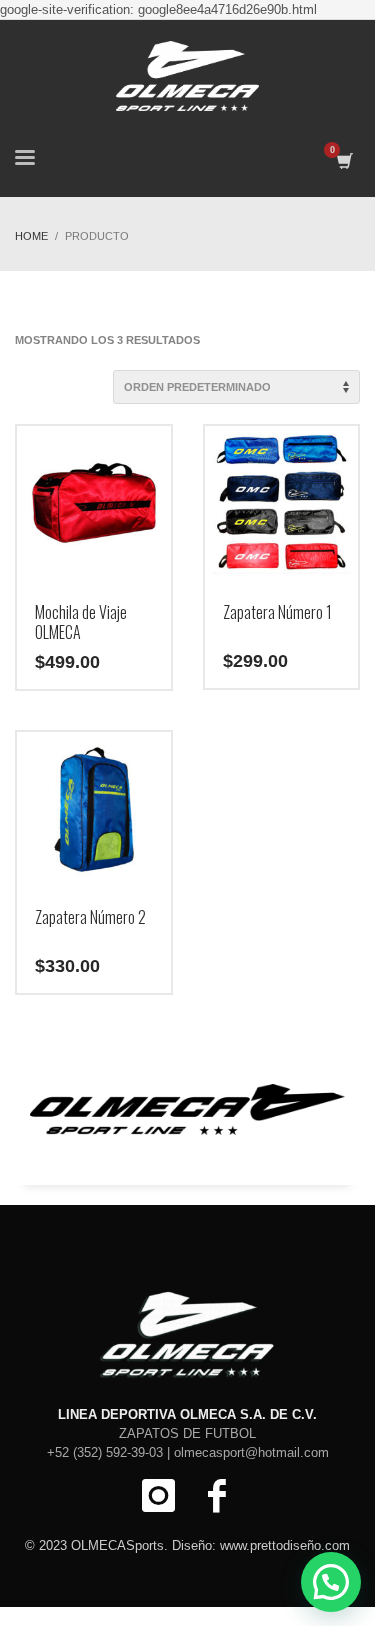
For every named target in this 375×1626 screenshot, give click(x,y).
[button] (331, 1582)
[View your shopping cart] (343, 161)
